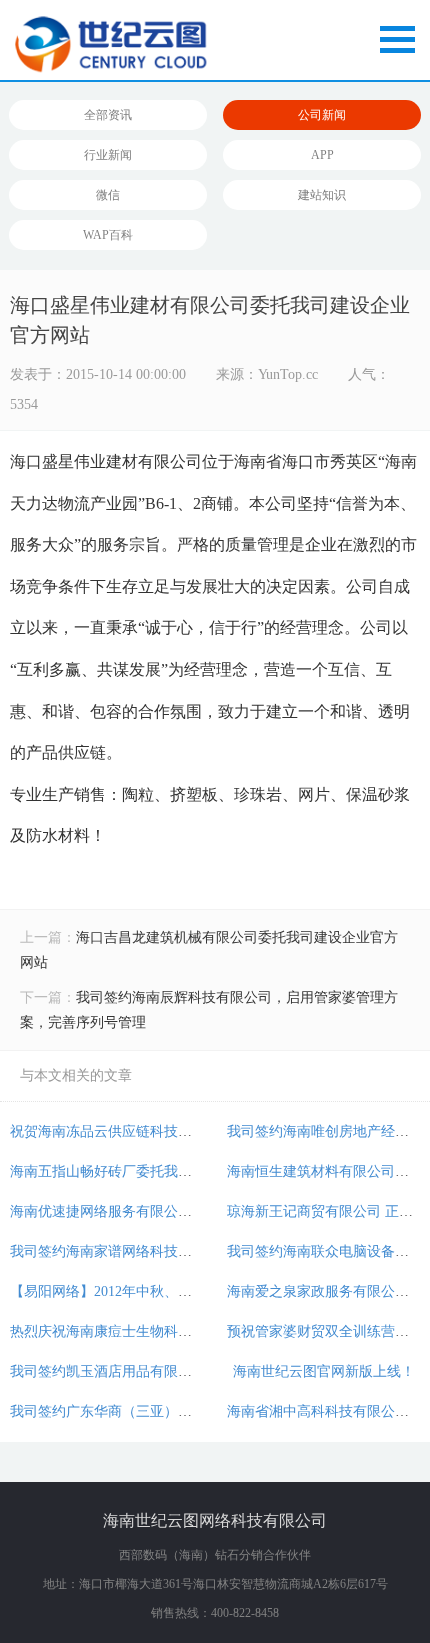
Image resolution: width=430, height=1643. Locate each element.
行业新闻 (108, 155)
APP (322, 155)
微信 (108, 195)
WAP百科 (108, 235)
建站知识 (322, 195)
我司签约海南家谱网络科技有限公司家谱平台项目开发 (178, 1251)
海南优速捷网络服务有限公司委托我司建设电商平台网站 (185, 1211)
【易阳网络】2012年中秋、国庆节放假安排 (143, 1291)
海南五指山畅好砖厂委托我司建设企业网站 (143, 1171)
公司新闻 (322, 115)
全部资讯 (108, 115)
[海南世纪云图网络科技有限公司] (215, 46)
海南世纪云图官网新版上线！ (324, 1371)
